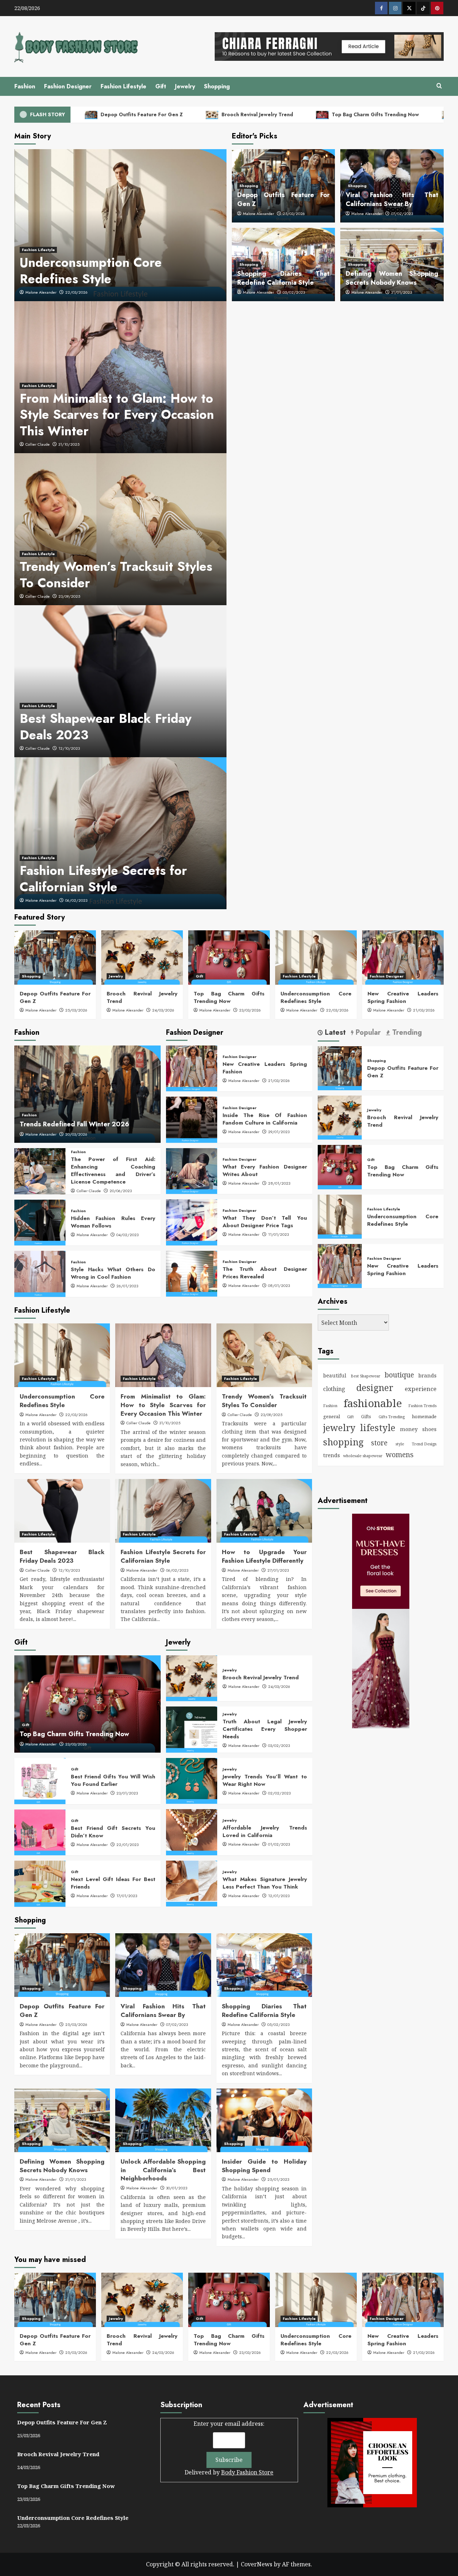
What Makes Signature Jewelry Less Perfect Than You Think (265, 1883)
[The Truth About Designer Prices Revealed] (192, 1274)
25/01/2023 (278, 2179)
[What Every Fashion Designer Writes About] (192, 1171)
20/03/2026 (76, 1134)
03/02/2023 (279, 1745)
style (400, 1444)
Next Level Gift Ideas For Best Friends (113, 1883)
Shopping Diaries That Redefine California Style (284, 278)
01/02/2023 (279, 1844)
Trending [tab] (406, 1033)
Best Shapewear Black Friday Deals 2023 (106, 727)
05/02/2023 (294, 292)
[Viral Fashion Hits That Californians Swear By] (163, 1965)
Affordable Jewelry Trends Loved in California (265, 1831)
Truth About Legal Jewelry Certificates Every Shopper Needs (265, 1729)
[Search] (439, 86)
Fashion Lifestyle (123, 86)
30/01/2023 (177, 2188)
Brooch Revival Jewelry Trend (257, 114)
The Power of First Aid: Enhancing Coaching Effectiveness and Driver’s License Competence (113, 1171)
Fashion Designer (68, 86)
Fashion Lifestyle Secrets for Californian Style (103, 879)
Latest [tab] (334, 1033)
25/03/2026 (294, 214)
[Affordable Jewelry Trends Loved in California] (192, 1832)
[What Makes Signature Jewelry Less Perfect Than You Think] (192, 1884)
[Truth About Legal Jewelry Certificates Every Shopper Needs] (192, 1729)
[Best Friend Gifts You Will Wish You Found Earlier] (40, 1781)
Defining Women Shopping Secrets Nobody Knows (392, 278)
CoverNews (257, 2564)
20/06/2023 (121, 1191)
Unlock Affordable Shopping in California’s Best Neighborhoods (163, 2170)
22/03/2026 (76, 292)
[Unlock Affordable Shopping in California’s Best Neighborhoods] (163, 2120)
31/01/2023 (401, 292)
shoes (429, 1429)
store (379, 1443)
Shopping (217, 86)
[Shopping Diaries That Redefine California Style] (264, 1965)
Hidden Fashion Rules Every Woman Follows (113, 1222)
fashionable (373, 1403)
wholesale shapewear (363, 1456)
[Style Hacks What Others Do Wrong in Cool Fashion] (40, 1274)
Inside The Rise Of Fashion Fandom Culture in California (265, 1119)
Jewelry (185, 86)
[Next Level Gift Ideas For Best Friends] (40, 1884)
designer (375, 1388)
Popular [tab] (367, 1033)
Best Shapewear (366, 1376)
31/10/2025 (69, 444)
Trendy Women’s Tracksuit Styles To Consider (116, 575)
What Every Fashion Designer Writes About (265, 1171)
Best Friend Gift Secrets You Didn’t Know (113, 1832)
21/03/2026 (424, 1010)
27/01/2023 (278, 1570)
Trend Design (424, 1444)
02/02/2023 (279, 1793)
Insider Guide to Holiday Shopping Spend (264, 2166)
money (409, 1429)
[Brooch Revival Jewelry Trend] (142, 958)
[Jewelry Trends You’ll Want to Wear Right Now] (192, 1781)
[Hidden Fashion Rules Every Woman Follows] (40, 1223)
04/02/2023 (127, 1235)
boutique (399, 1375)
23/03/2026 (250, 1010)
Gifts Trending (392, 1417)
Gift (161, 86)
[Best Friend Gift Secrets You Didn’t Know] (40, 1832)
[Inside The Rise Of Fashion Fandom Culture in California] (192, 1120)
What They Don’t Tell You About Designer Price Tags (265, 1222)
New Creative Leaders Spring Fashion (403, 997)
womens (400, 1454)
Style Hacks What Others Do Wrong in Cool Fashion (113, 1273)
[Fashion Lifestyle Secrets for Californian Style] (163, 1511)
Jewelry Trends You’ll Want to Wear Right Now (265, 1780)
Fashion (25, 86)
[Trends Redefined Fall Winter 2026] (87, 1094)
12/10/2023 (69, 748)
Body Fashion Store (247, 2472)
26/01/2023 (127, 1286)
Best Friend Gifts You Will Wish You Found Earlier (113, 1780)
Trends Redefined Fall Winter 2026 (74, 1124)
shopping (343, 1442)
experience (421, 1389)
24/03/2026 (163, 1010)
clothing (334, 1389)
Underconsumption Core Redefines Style (91, 271)
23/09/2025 (69, 596)
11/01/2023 (278, 1234)
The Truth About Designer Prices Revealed (265, 1273)
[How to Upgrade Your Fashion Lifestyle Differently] (264, 1511)
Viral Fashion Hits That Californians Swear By (392, 199)
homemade (424, 1416)
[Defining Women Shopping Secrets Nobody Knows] (62, 2120)
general (332, 1416)
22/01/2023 (127, 1845)
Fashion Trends (422, 1406)
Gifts (366, 1417)
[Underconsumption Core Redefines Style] (316, 958)
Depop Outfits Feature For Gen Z (141, 114)
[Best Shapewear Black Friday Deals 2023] (62, 1511)
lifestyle (378, 1427)
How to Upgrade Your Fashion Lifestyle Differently (264, 1556)
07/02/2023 (402, 214)
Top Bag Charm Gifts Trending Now (375, 114)
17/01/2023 (127, 1896)
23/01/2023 (127, 1793)
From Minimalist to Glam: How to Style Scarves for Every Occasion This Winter (117, 415)
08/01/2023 (279, 1285)
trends (332, 1455)
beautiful (335, 1375)
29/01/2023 (279, 1132)
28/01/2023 (279, 1183)
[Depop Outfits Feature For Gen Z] (55, 958)
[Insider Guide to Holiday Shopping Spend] (264, 2120)
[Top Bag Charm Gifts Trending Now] (229, 958)
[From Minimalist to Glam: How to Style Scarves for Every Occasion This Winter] (163, 1355)
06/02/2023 (76, 900)
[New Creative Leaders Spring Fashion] (403, 958)
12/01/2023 (279, 1896)
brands (427, 1375)
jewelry (339, 1427)
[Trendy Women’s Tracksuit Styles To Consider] (264, 1355)
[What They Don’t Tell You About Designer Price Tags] (192, 1222)
